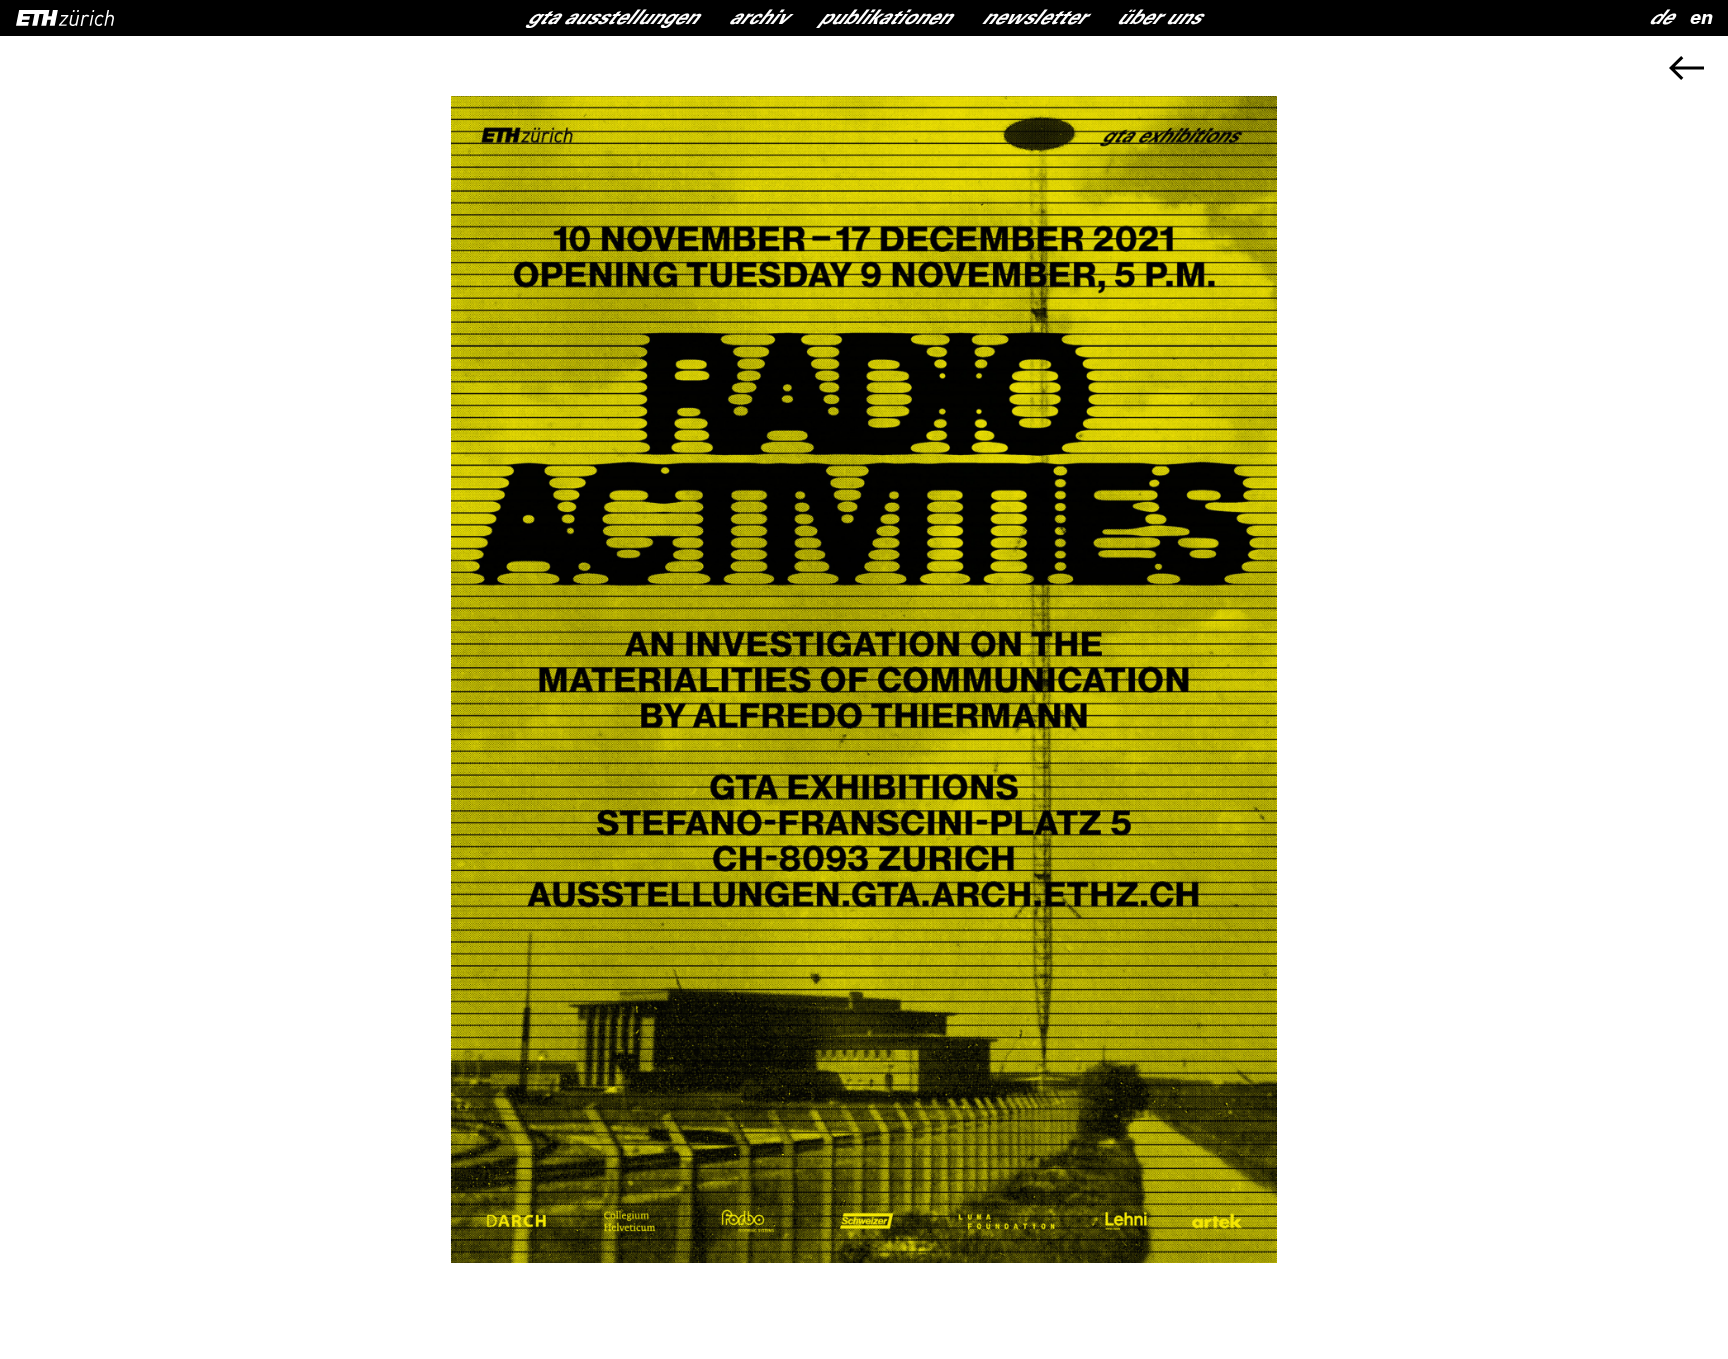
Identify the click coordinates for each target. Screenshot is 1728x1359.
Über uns (1159, 20)
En (1700, 20)
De (1661, 20)
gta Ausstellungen (613, 20)
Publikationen (885, 20)
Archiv (759, 20)
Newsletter (1034, 20)
